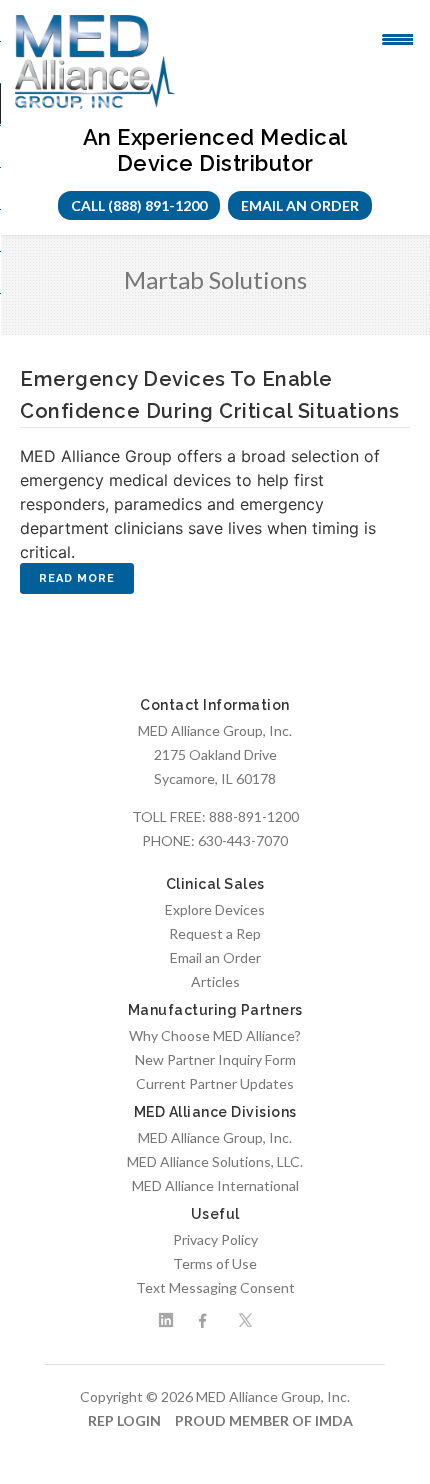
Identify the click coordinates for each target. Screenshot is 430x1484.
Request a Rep (215, 933)
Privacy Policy (215, 1239)
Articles (215, 981)
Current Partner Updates (215, 1083)
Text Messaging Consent (215, 1287)
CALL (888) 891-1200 (139, 205)
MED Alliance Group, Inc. (215, 1137)
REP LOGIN (124, 1420)
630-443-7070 (243, 840)
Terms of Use (215, 1263)
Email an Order (300, 205)
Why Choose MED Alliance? (215, 1035)
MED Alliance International (215, 1185)
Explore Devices (215, 909)
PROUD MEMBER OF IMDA (264, 1420)
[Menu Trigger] (397, 38)
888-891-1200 (254, 816)
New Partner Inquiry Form (215, 1059)
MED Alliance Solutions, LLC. (215, 1161)
